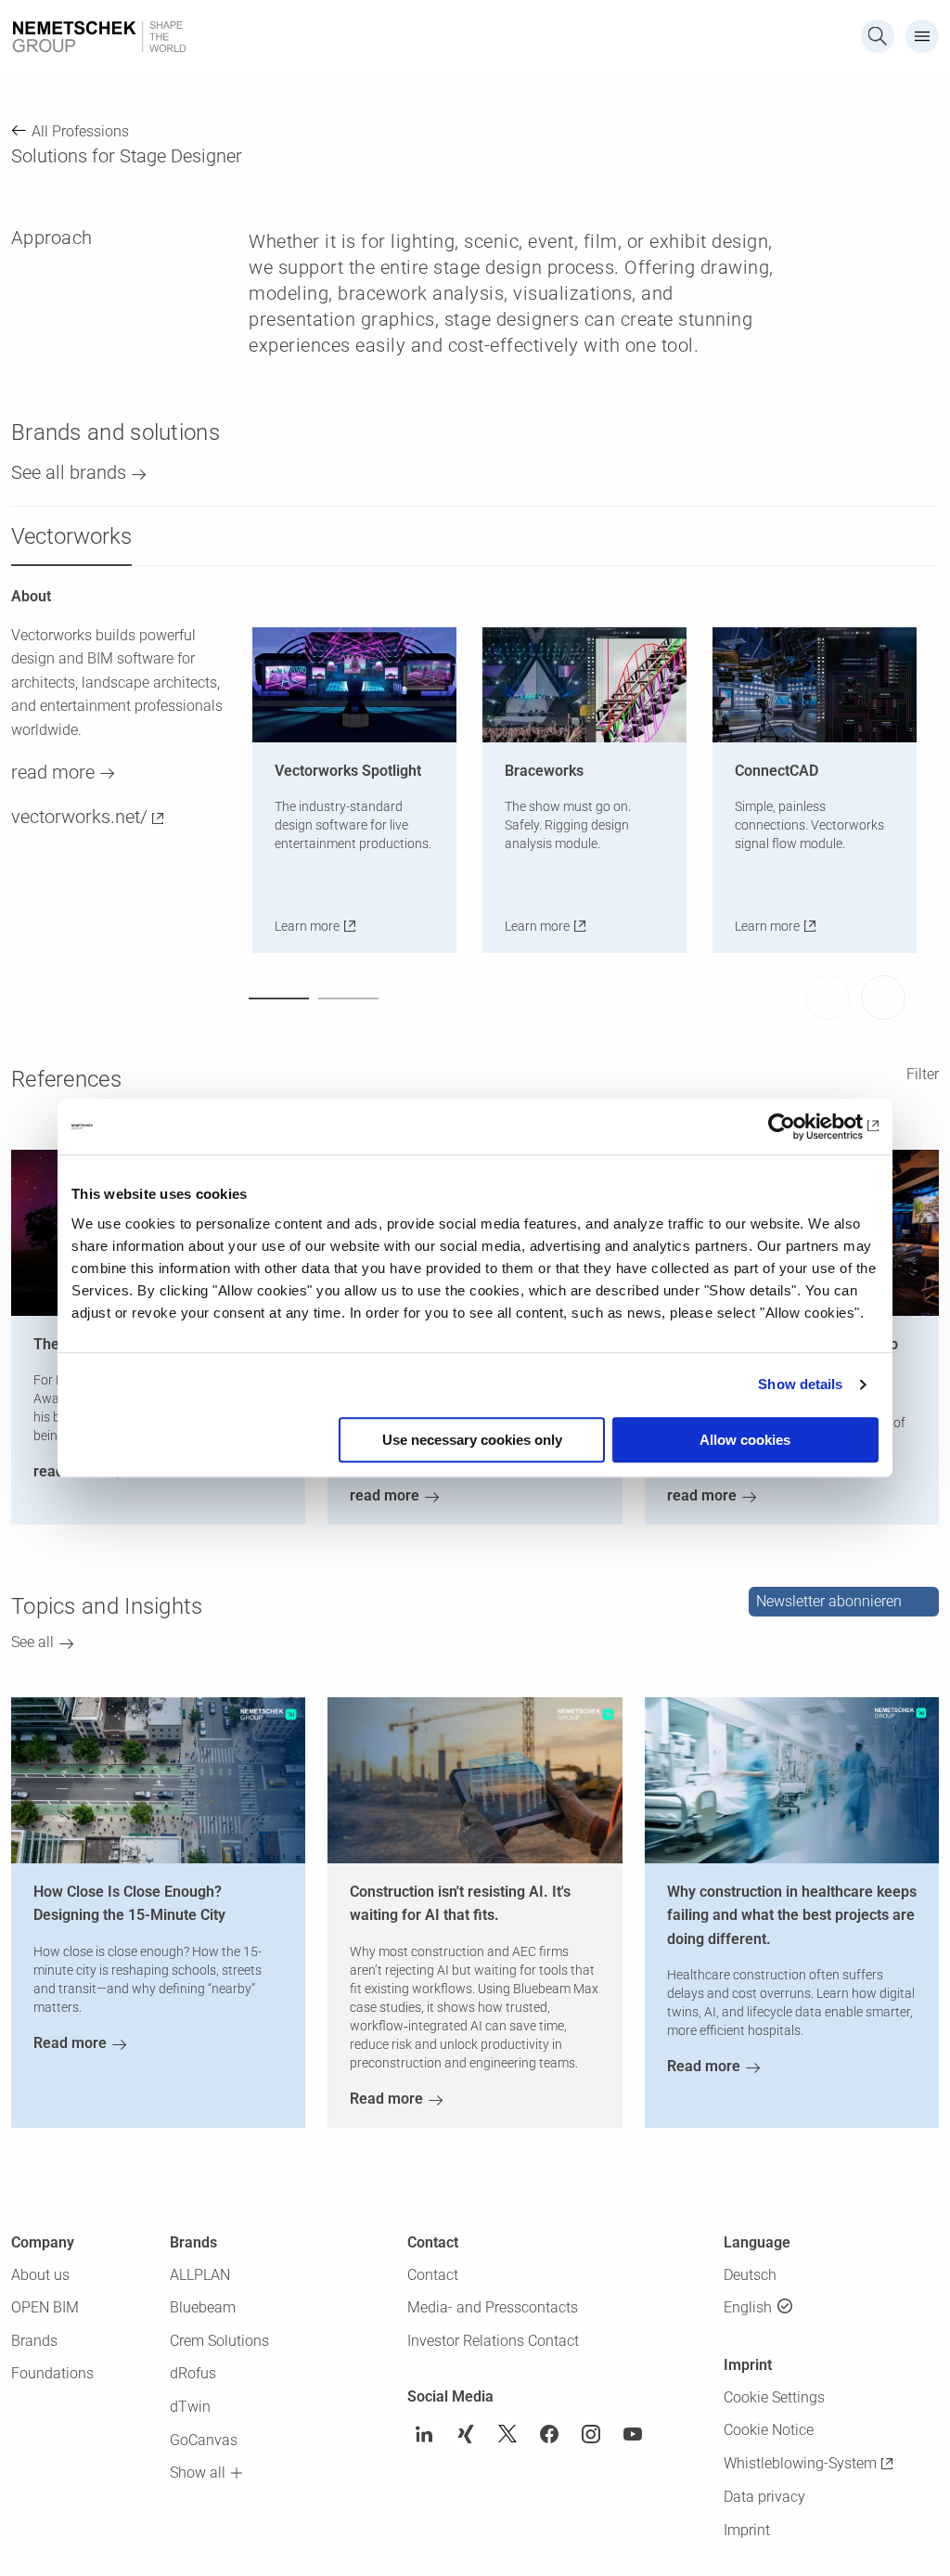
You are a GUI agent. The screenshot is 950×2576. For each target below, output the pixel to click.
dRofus (193, 2373)
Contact (433, 2275)
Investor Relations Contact (493, 2341)
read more (53, 772)
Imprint (747, 2530)
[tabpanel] (364, 790)
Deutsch (750, 2275)
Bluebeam (203, 2307)
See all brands (69, 472)
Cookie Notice (769, 2430)
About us (40, 2275)
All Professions (80, 131)
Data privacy (764, 2497)
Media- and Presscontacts (493, 2307)
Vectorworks (71, 536)
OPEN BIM (45, 2307)
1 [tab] (279, 998)
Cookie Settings (774, 2397)
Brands (34, 2341)
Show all (198, 2473)
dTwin (190, 2407)
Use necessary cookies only (472, 1440)
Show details (800, 1384)
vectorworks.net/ (79, 817)
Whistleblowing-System (800, 2463)
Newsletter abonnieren (829, 1601)
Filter (923, 1074)
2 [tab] (348, 998)
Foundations (52, 2373)
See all (32, 1642)
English (748, 2307)
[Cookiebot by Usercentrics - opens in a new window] (797, 1127)
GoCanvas (204, 2440)
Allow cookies (745, 1440)
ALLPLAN (200, 2275)
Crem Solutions (219, 2341)
